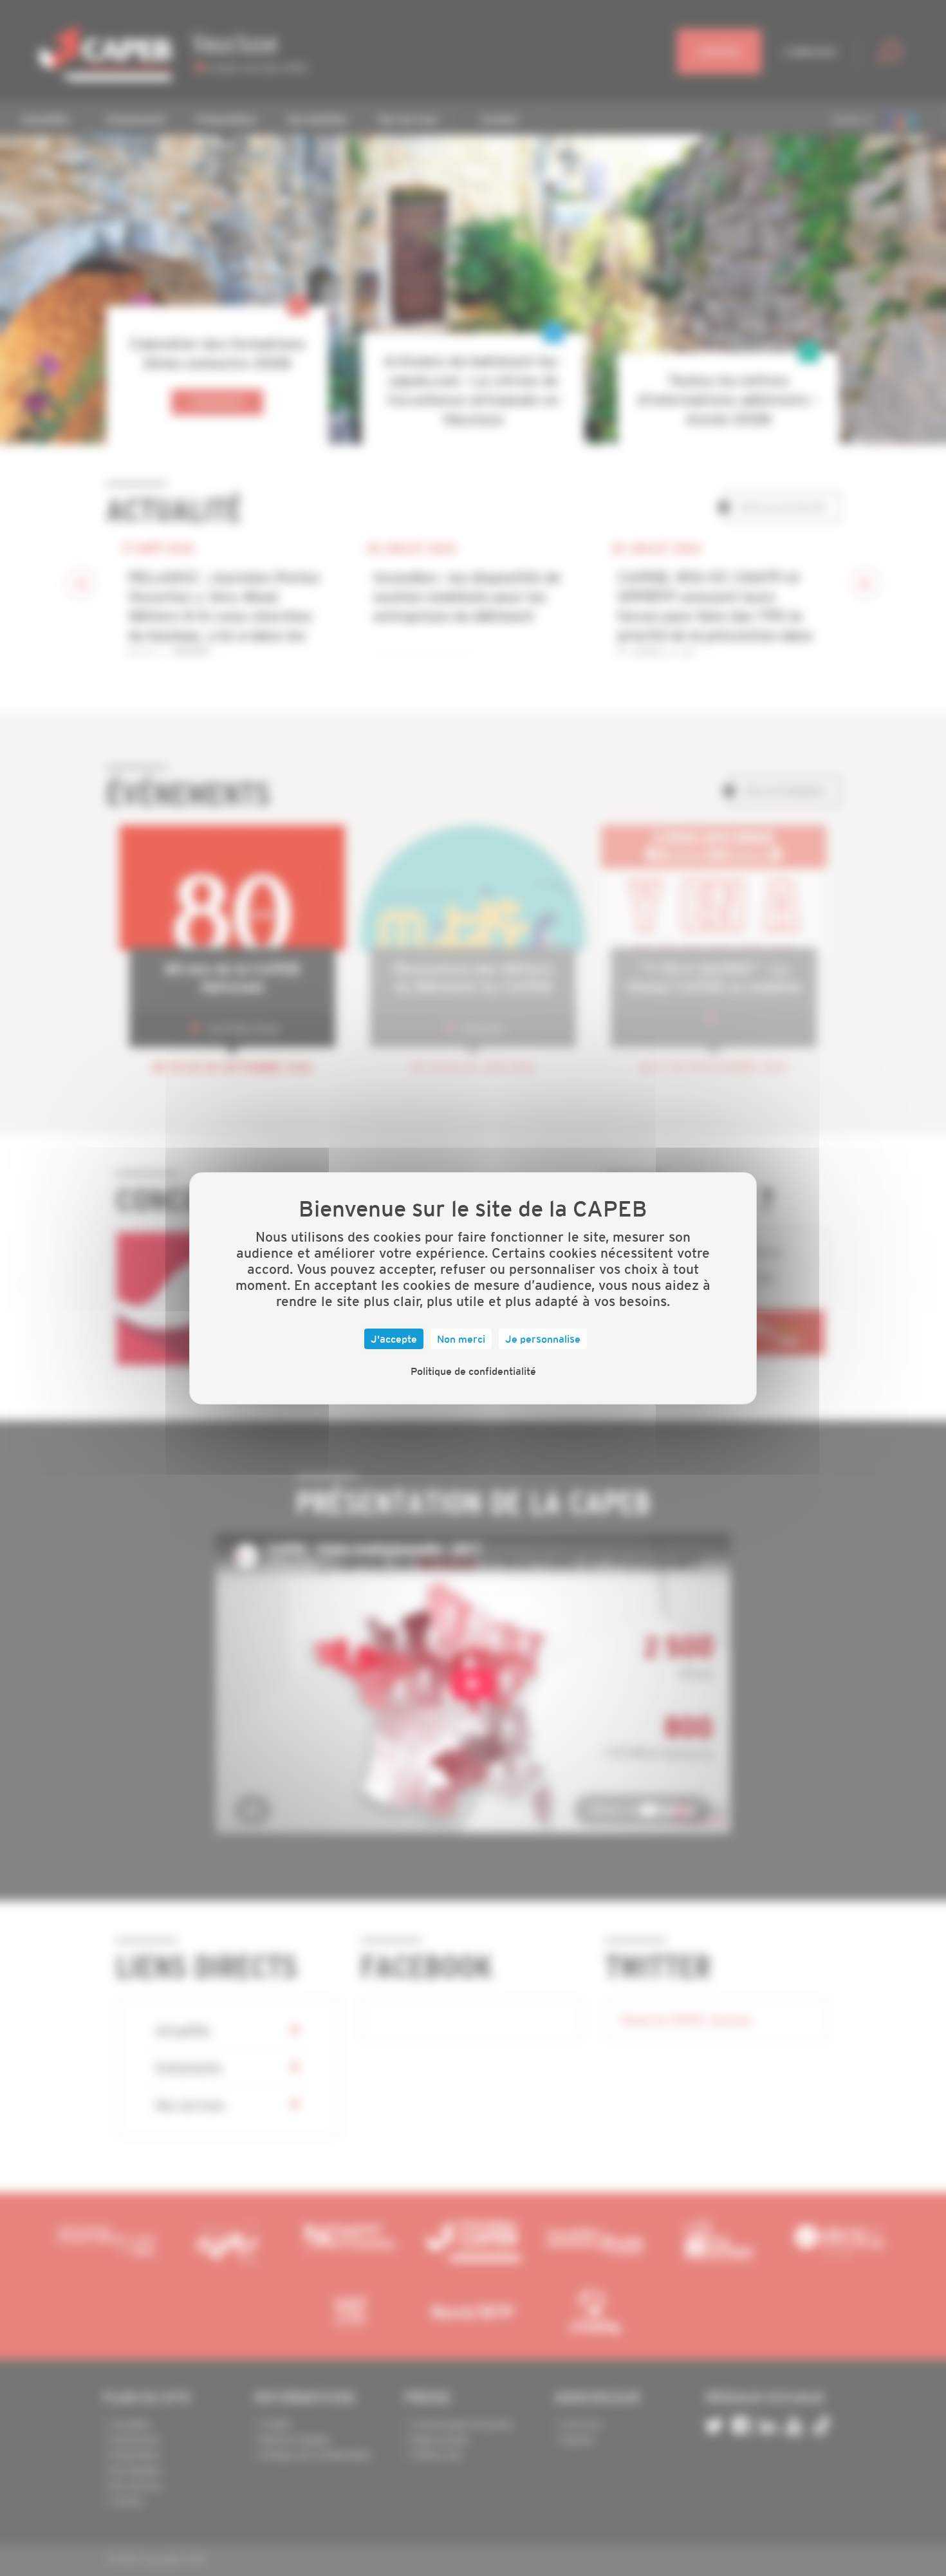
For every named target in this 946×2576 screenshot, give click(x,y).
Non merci (461, 1339)
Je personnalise (543, 1339)
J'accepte (394, 1339)
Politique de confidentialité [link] (473, 1371)
